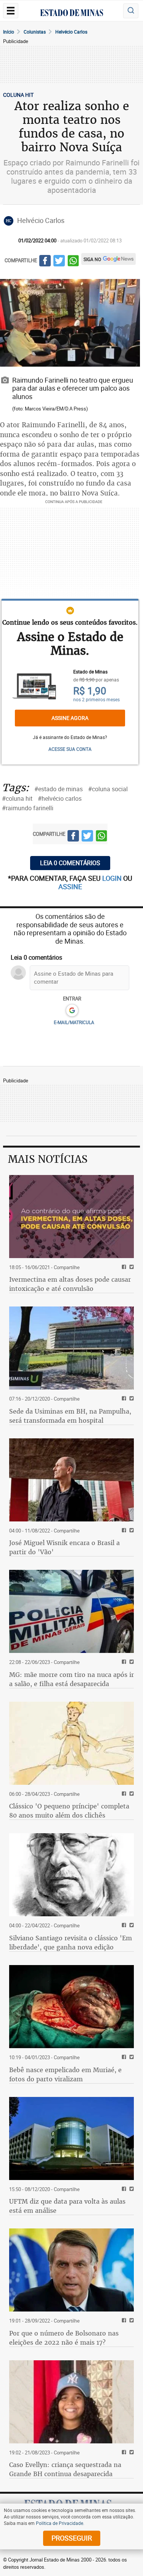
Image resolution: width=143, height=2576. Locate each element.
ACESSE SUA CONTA (70, 749)
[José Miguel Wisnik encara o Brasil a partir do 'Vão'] (71, 1480)
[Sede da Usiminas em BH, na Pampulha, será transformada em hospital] (71, 1348)
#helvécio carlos (60, 798)
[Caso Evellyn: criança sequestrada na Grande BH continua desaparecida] (71, 2402)
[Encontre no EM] (131, 11)
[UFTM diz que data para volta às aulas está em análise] (71, 2138)
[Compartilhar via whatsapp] (73, 262)
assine (70, 886)
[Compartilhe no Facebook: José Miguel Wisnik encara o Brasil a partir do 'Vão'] (123, 1531)
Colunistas (35, 32)
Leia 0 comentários (70, 863)
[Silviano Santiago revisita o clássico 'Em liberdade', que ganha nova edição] (71, 1875)
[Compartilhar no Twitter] (59, 262)
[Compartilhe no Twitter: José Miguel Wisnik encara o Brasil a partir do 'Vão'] (131, 1531)
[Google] (72, 1011)
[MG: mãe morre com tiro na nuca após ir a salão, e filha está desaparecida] (71, 1611)
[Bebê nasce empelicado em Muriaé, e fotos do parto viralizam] (71, 2007)
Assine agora (70, 718)
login (113, 878)
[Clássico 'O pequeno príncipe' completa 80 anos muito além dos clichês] (71, 1743)
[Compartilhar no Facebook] (45, 262)
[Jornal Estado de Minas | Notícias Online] (72, 14)
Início (9, 32)
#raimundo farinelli (28, 808)
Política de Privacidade (59, 2523)
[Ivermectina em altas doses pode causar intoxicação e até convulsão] (71, 1217)
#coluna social (108, 789)
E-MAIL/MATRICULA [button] (74, 1022)
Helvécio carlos (71, 32)
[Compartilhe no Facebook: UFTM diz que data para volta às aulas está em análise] (123, 2189)
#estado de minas (59, 789)
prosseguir (72, 2538)
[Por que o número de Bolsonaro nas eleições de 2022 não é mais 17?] (71, 2270)
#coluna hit (17, 798)
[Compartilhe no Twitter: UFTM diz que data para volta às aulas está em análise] (131, 2189)
